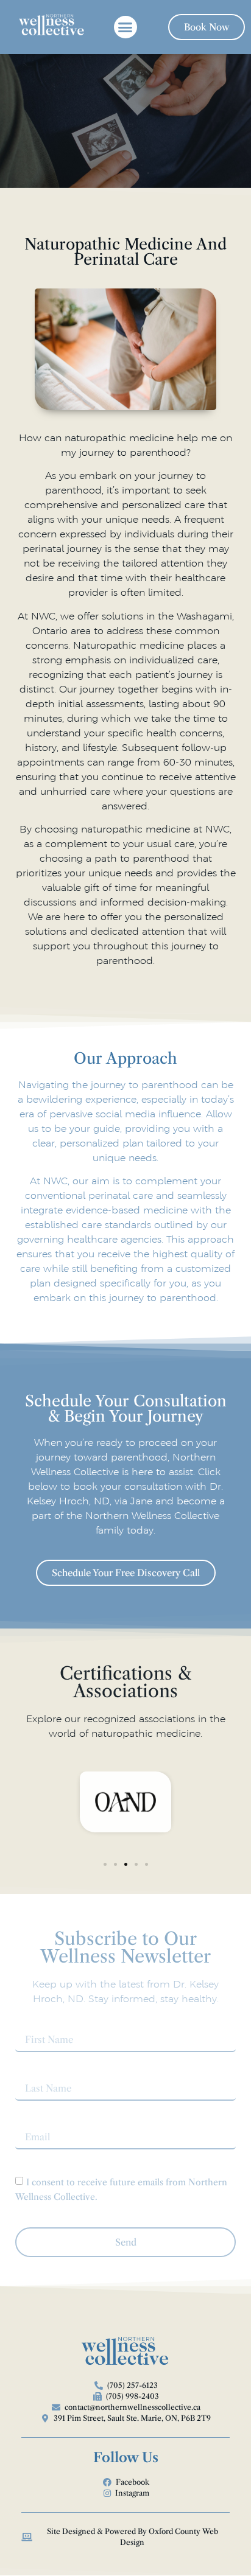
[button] (125, 27)
